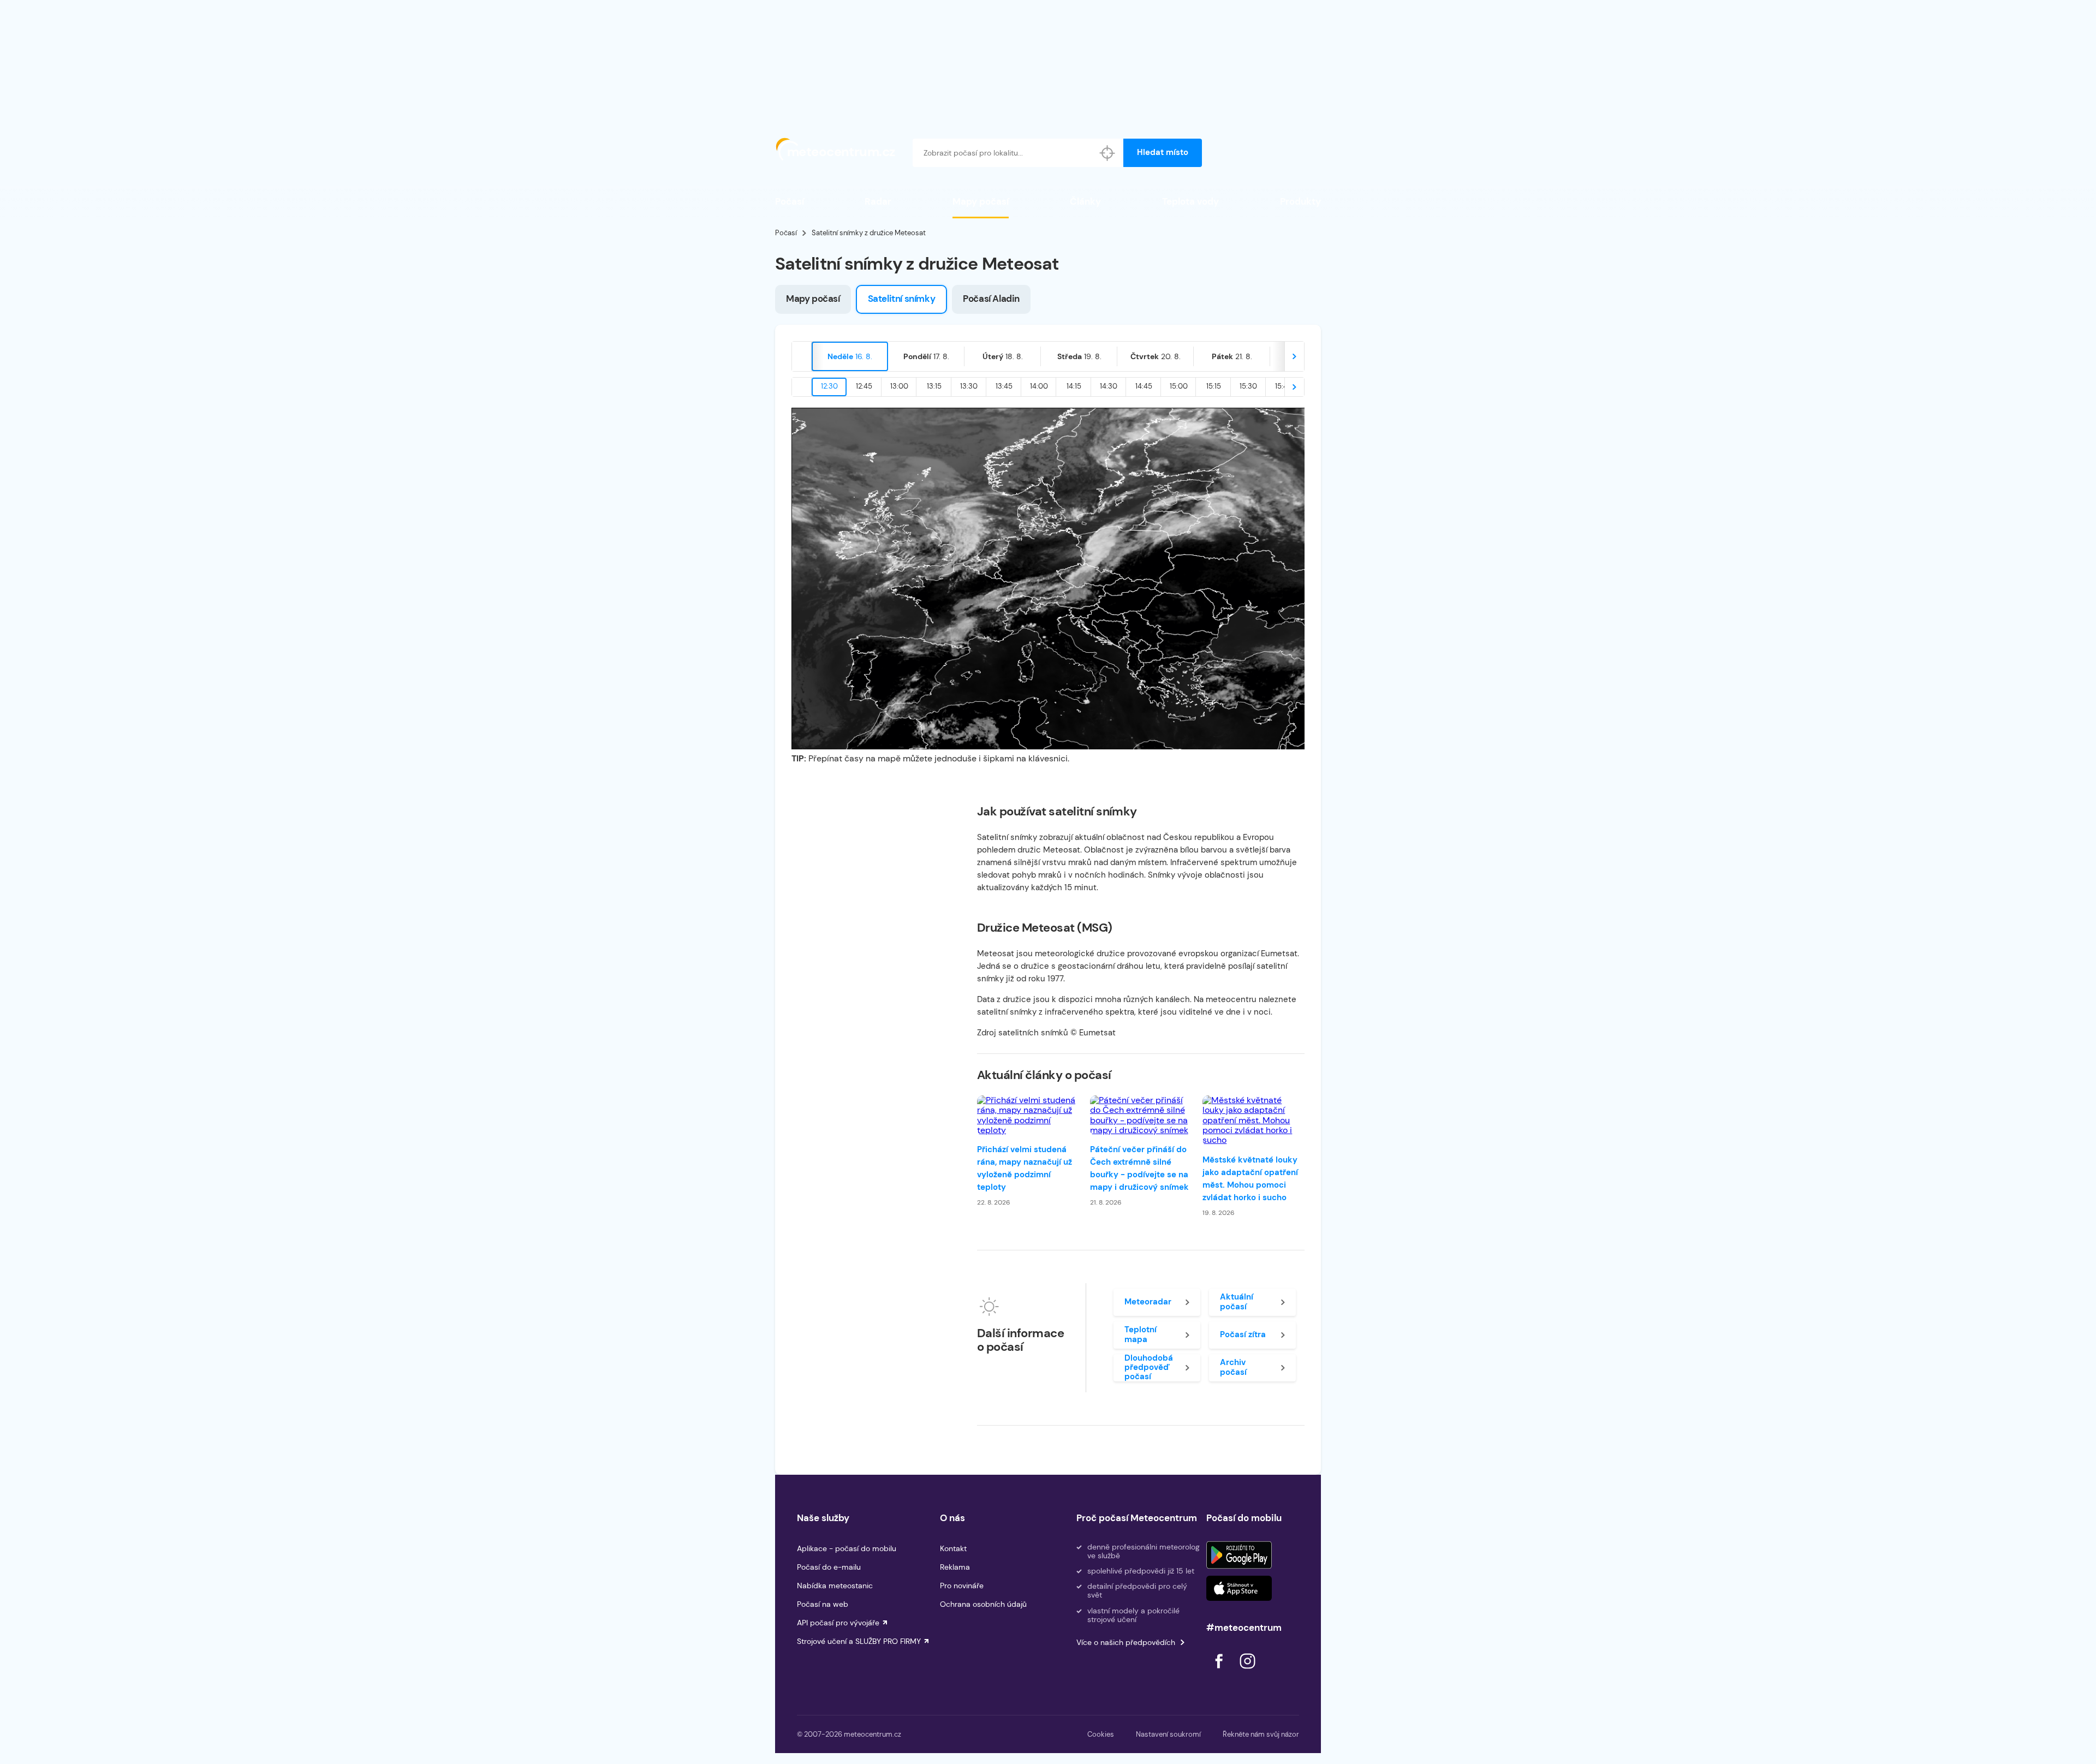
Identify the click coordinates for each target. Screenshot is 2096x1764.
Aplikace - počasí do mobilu (847, 1548)
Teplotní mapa (1141, 1334)
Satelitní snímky (902, 299)
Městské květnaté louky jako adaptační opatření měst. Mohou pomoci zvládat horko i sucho (1250, 1179)
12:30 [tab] (829, 386)
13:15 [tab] (934, 386)
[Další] (1294, 356)
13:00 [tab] (899, 386)
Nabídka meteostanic (835, 1586)
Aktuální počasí (1237, 1301)
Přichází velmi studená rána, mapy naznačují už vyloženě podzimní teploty (1025, 1168)
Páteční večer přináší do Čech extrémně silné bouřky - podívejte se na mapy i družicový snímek (1139, 1168)
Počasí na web (823, 1604)
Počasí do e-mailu (829, 1567)
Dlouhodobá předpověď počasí (1149, 1368)
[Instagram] (1247, 1671)
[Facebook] (1220, 1671)
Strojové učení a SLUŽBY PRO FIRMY (859, 1641)
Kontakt (953, 1548)
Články (1085, 201)
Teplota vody (1190, 201)
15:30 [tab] (1248, 386)
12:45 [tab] (864, 386)
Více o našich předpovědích (1126, 1642)
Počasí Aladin (991, 299)
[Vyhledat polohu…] (1107, 153)
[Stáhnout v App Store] (1239, 1588)
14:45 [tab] (1144, 386)
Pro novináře (962, 1586)
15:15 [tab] (1214, 386)
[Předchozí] (802, 356)
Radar (878, 201)
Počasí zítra (1243, 1334)
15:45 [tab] (1284, 386)
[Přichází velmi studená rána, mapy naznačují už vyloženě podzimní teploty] (1028, 1116)
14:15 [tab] (1074, 386)
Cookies (1101, 1734)
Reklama (955, 1567)
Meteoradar (1148, 1302)
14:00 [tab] (1039, 386)
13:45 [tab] (1004, 386)
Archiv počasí (1233, 1367)
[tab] (850, 356)
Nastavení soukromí (1168, 1734)
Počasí (790, 201)
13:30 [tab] (969, 386)
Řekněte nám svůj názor (1261, 1734)
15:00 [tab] (1179, 386)
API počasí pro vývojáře (838, 1623)
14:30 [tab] (1109, 386)
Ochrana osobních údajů (983, 1604)
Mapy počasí (981, 201)
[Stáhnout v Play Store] (1239, 1555)
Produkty (1300, 201)
